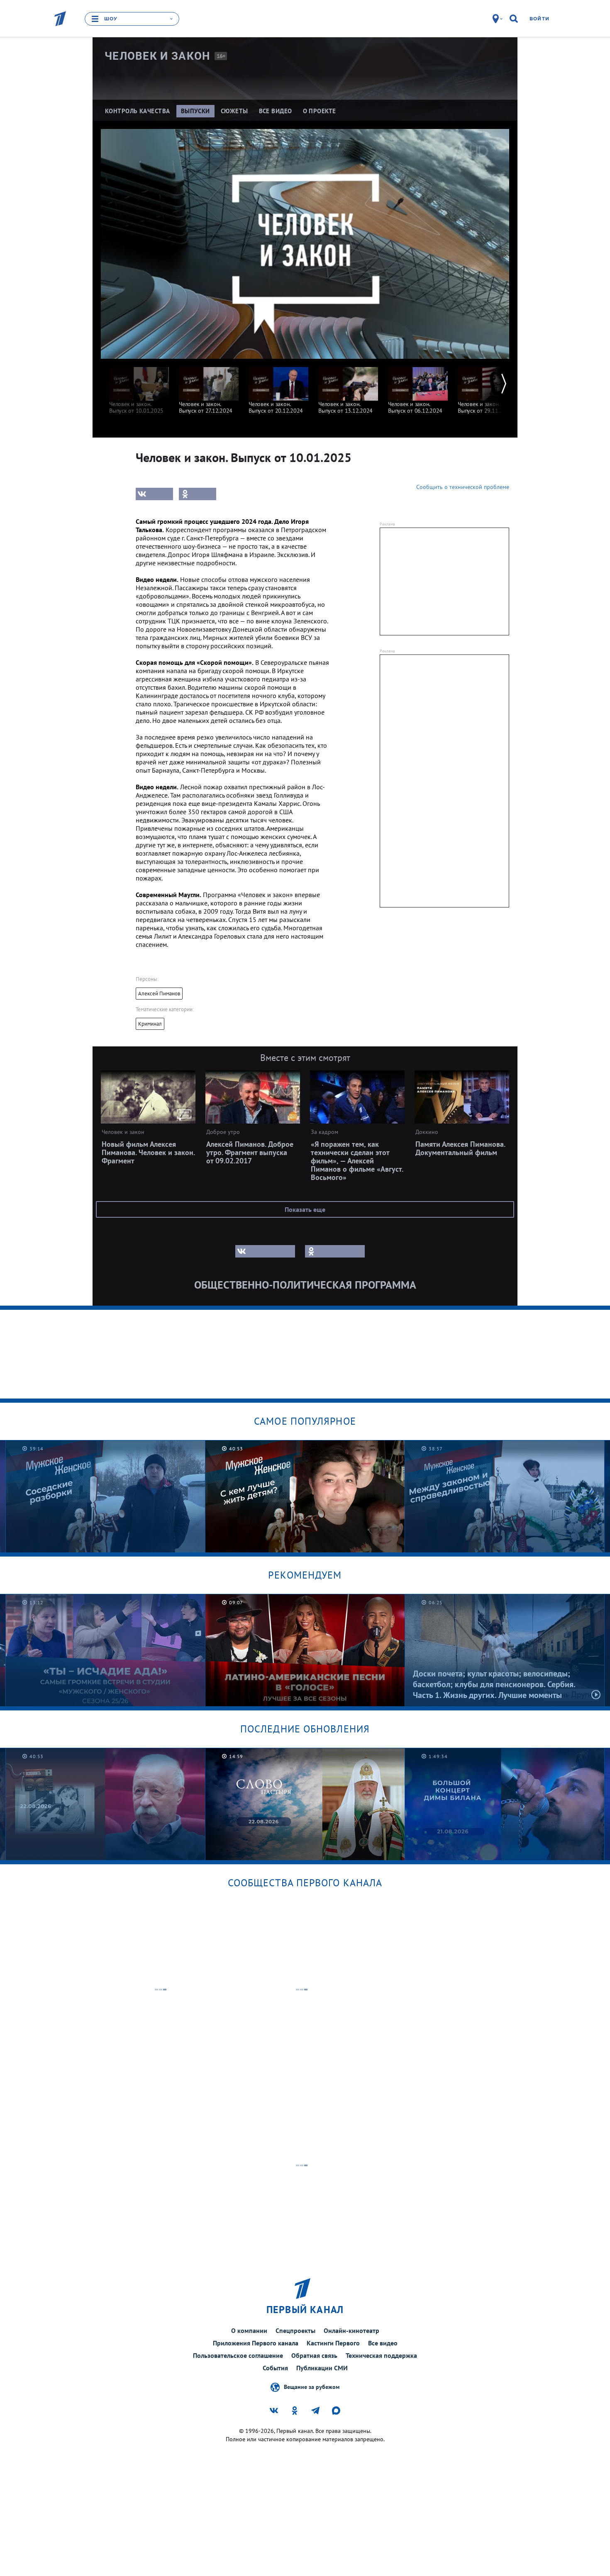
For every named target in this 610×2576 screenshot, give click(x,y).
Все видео (383, 2343)
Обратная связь (314, 2355)
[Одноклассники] (198, 494)
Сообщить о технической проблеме (463, 487)
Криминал (150, 1024)
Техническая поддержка (381, 2355)
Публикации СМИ (322, 2368)
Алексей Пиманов (159, 994)
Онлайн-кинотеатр (351, 2330)
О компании (249, 2330)
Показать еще (305, 1209)
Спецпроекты (295, 2330)
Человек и (157, 56)
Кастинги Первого (333, 2343)
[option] (139, 386)
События (275, 2368)
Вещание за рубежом (312, 2387)
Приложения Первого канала (256, 2343)
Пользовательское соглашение (238, 2355)
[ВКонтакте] (154, 494)
